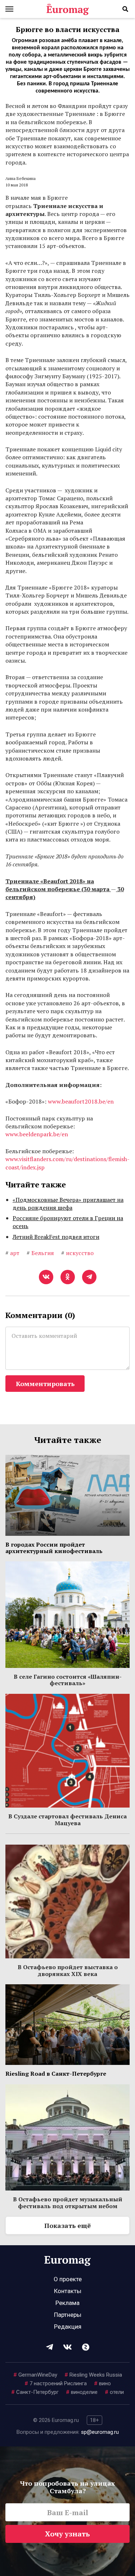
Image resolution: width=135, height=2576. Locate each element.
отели (114, 2392)
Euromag (68, 9)
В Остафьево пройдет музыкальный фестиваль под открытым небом (68, 2202)
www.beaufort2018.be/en (81, 1101)
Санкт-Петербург (35, 2392)
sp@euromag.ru (100, 2432)
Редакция (68, 2327)
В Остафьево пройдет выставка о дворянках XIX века (68, 1970)
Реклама (67, 2303)
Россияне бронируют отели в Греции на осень (68, 1222)
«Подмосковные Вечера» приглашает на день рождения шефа (68, 1204)
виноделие (82, 2392)
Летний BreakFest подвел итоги (56, 1237)
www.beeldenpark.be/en (37, 1134)
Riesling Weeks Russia (93, 2375)
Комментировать (45, 1384)
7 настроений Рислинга (56, 2383)
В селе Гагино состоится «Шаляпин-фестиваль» (68, 1680)
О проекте (68, 2279)
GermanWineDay (35, 2375)
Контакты (68, 2291)
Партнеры (68, 2315)
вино (102, 2383)
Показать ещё (67, 2225)
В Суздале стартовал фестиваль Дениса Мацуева (67, 1819)
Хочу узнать (67, 2534)
